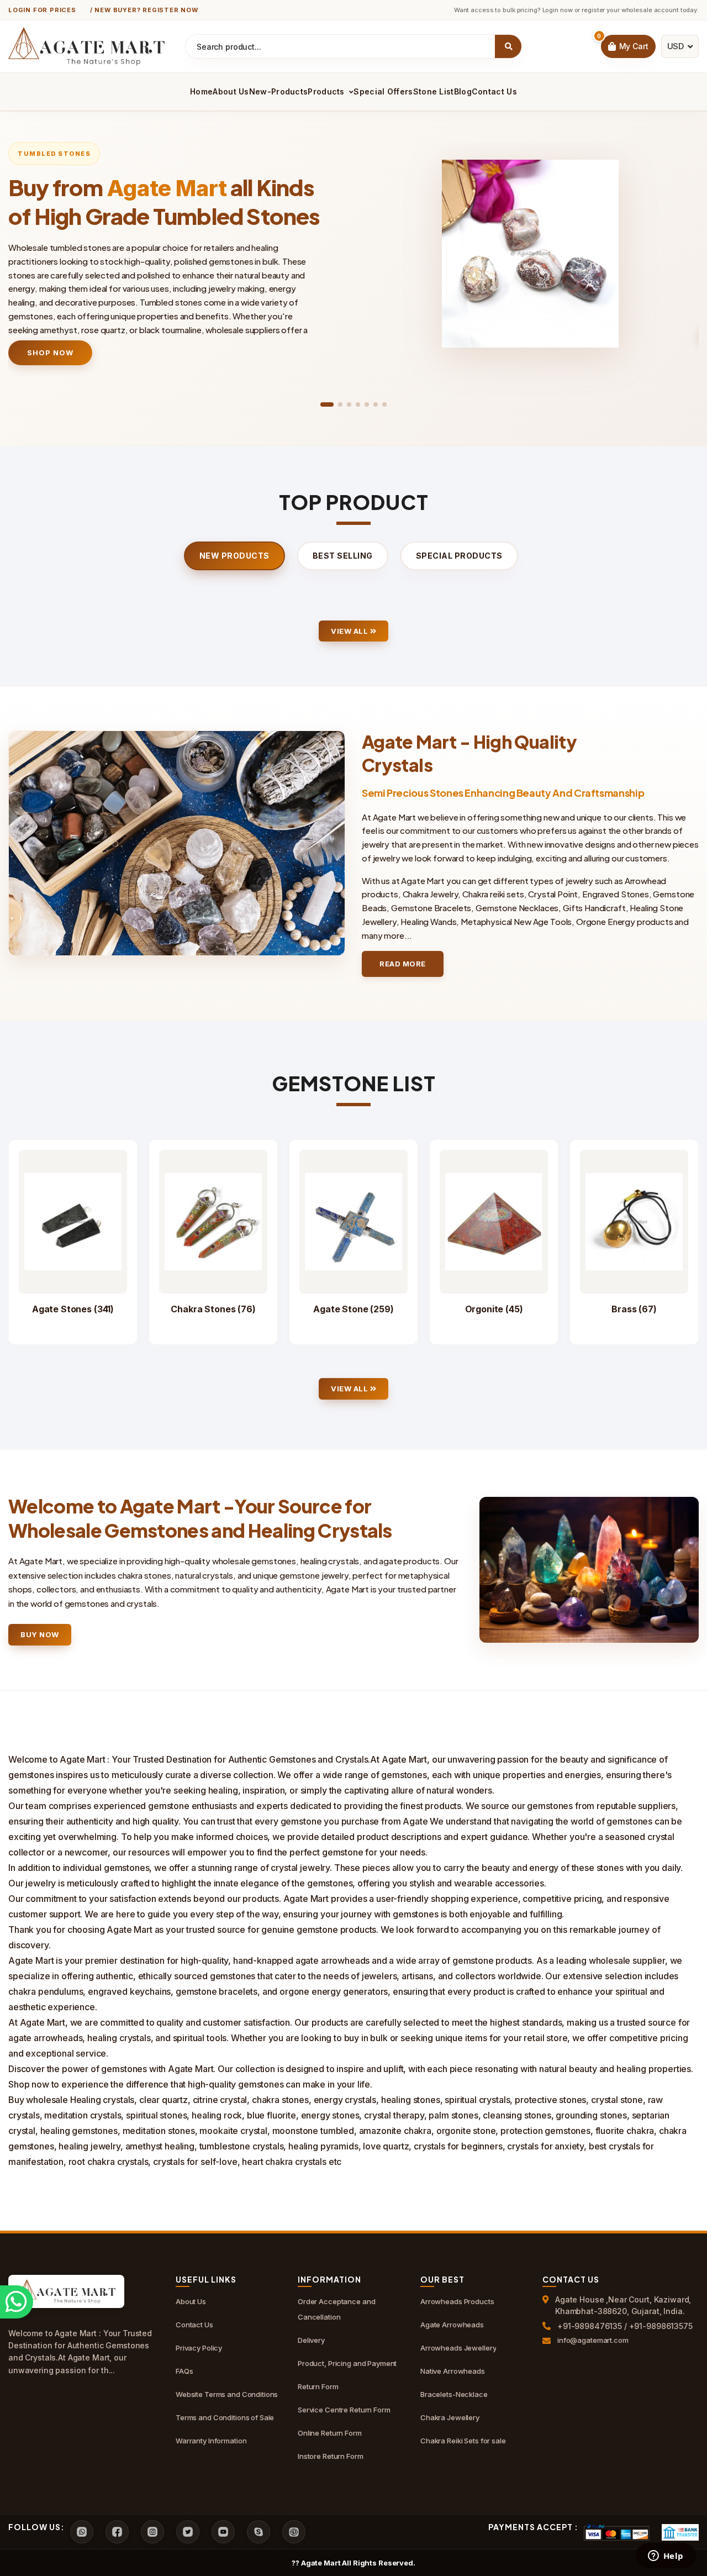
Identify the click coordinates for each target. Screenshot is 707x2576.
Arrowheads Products (457, 2301)
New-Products (279, 91)
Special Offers (383, 91)
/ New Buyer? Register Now (144, 10)
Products (327, 91)
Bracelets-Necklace (454, 2394)
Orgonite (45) (494, 1309)
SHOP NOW (50, 353)
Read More (403, 964)
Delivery (311, 2340)
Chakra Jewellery (450, 2417)
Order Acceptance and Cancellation (336, 2309)
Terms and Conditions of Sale (225, 2417)
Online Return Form (330, 2433)
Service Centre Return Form (344, 2410)
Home (201, 91)
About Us (231, 91)
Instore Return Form (331, 2456)
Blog (463, 91)
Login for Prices (42, 10)
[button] (327, 404)
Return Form (318, 2386)
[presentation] (32, 259)
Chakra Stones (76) (213, 1309)
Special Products (459, 556)
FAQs (184, 2371)
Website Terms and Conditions (227, 2394)
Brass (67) (634, 1309)
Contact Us (494, 91)
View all (350, 631)
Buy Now (40, 1634)
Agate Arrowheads (452, 2325)
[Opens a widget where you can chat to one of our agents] (666, 2557)
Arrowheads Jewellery (458, 2348)
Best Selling (343, 556)
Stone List (434, 91)
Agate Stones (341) (73, 1309)
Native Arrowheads (453, 2371)
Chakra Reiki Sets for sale (463, 2441)
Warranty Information (211, 2441)
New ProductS (234, 556)
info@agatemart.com (593, 2340)
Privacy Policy (199, 2348)
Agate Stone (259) (353, 1309)
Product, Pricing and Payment (347, 2363)
